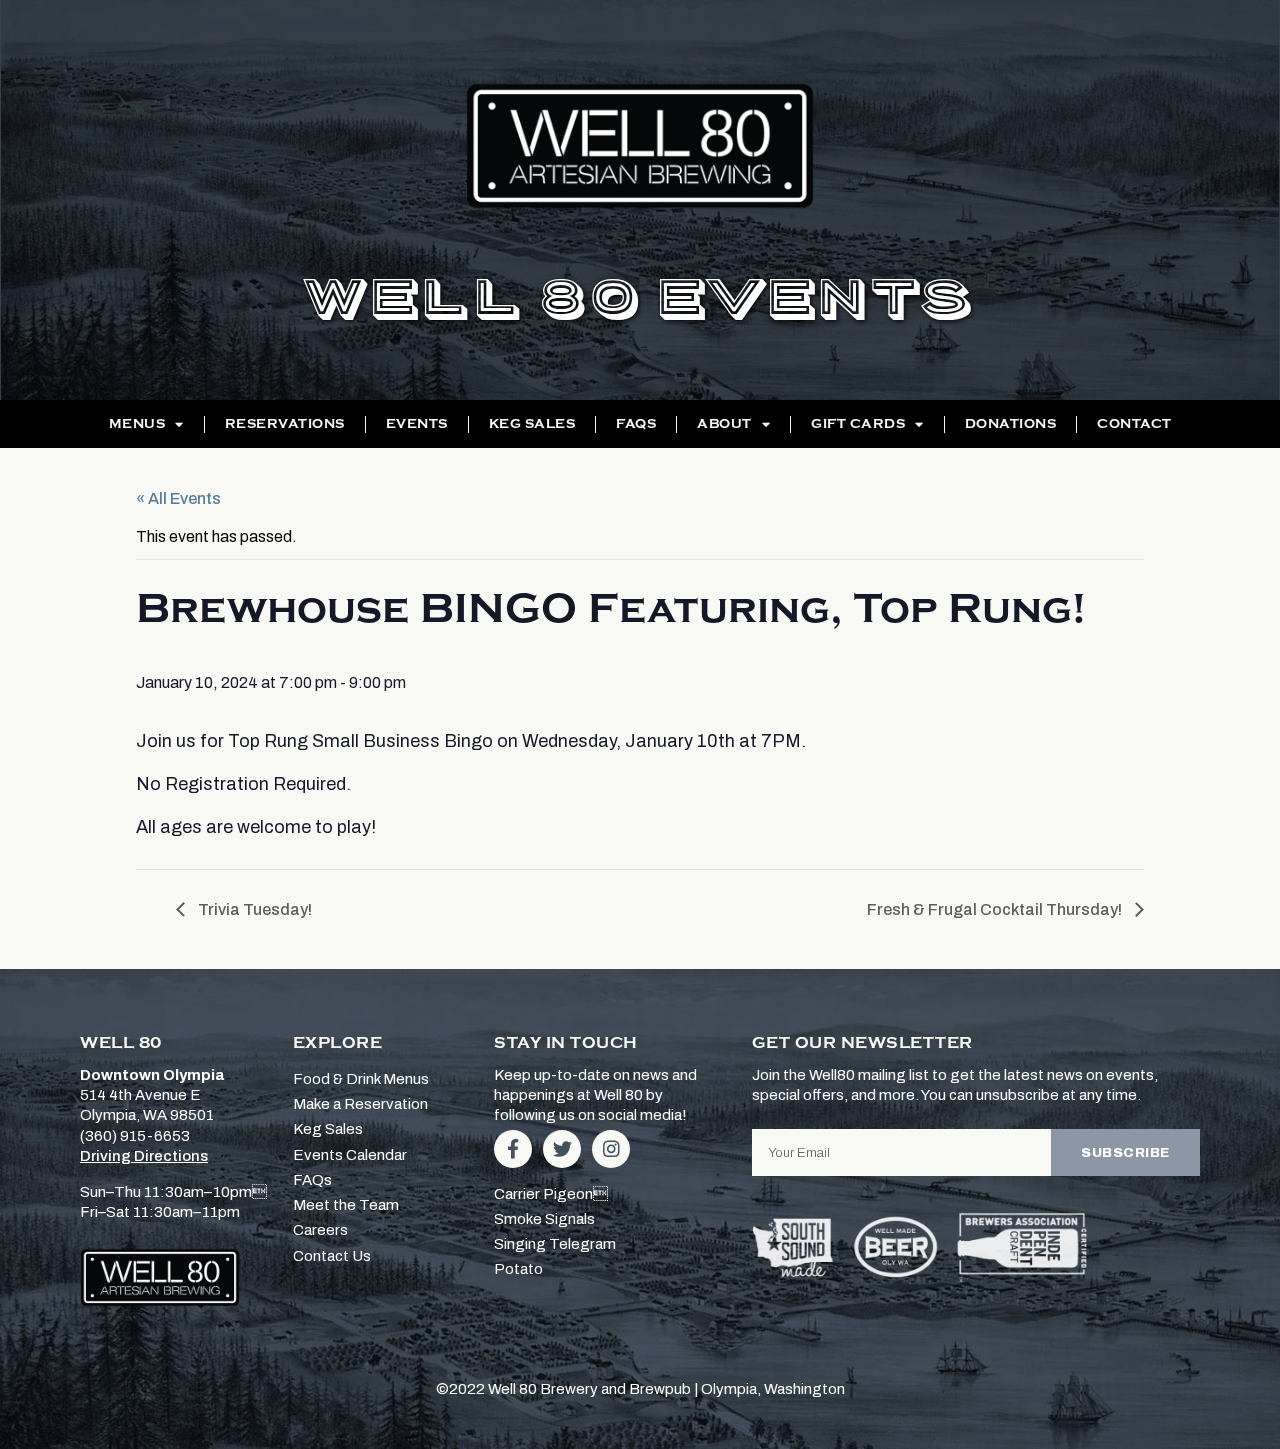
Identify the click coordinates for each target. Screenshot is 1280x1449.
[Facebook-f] (513, 1149)
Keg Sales (532, 423)
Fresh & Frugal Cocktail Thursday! (996, 909)
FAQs (636, 423)
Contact (1134, 423)
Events (417, 423)
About (724, 423)
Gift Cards (858, 423)
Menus (137, 423)
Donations (1011, 423)
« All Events (178, 498)
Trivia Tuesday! (253, 909)
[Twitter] (562, 1149)
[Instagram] (611, 1149)
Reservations (285, 423)
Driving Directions (144, 1156)
